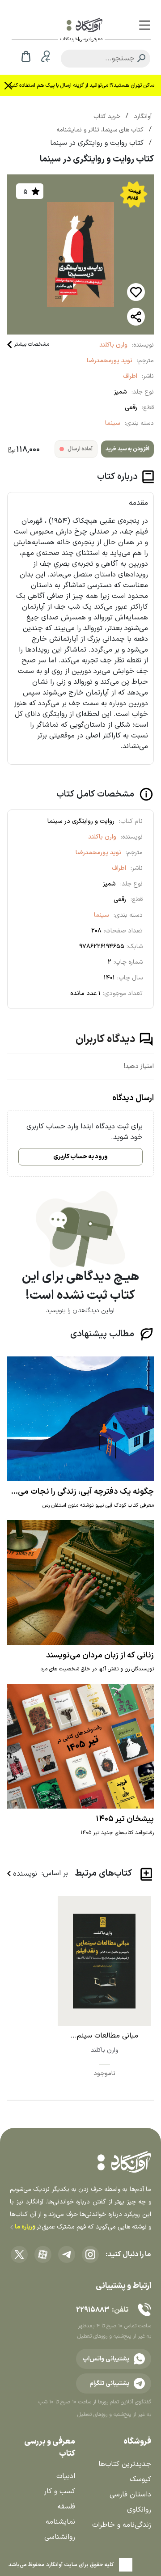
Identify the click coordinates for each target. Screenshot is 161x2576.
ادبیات (66, 2476)
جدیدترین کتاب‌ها (125, 2464)
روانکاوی (139, 2510)
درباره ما (24, 2227)
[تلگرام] (67, 2254)
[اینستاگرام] (90, 2254)
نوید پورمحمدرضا (110, 361)
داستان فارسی (130, 2495)
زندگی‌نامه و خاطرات (122, 2525)
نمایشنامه (60, 2522)
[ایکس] (19, 2254)
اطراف (130, 376)
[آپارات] (43, 2254)
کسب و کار (59, 2491)
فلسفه (66, 2507)
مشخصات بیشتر (32, 344)
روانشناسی (60, 2537)
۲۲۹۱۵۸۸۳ (93, 2310)
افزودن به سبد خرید (127, 449)
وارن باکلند (113, 345)
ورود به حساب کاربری (80, 1157)
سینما (113, 423)
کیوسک (140, 2479)
